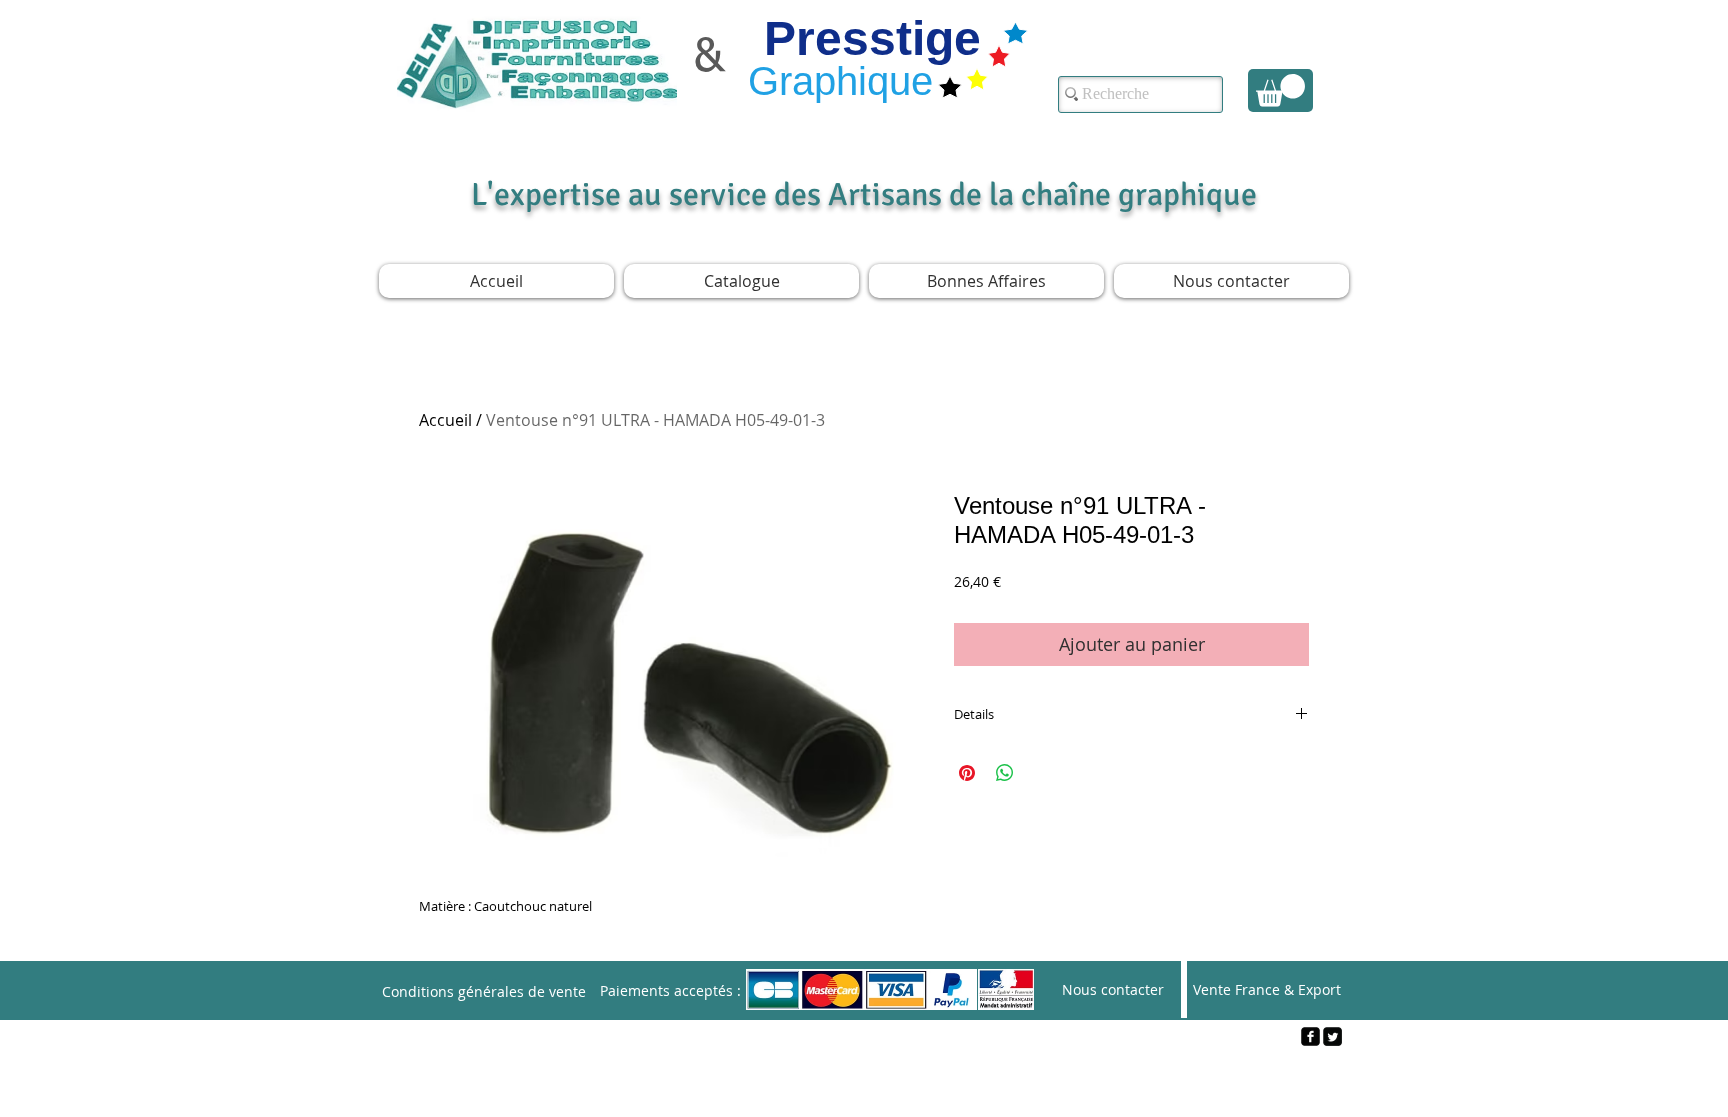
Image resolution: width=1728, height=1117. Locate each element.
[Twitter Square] (1332, 1036)
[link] (1280, 90)
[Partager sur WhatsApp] (1005, 773)
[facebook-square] (1310, 1036)
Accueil (445, 420)
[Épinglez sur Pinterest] (967, 773)
